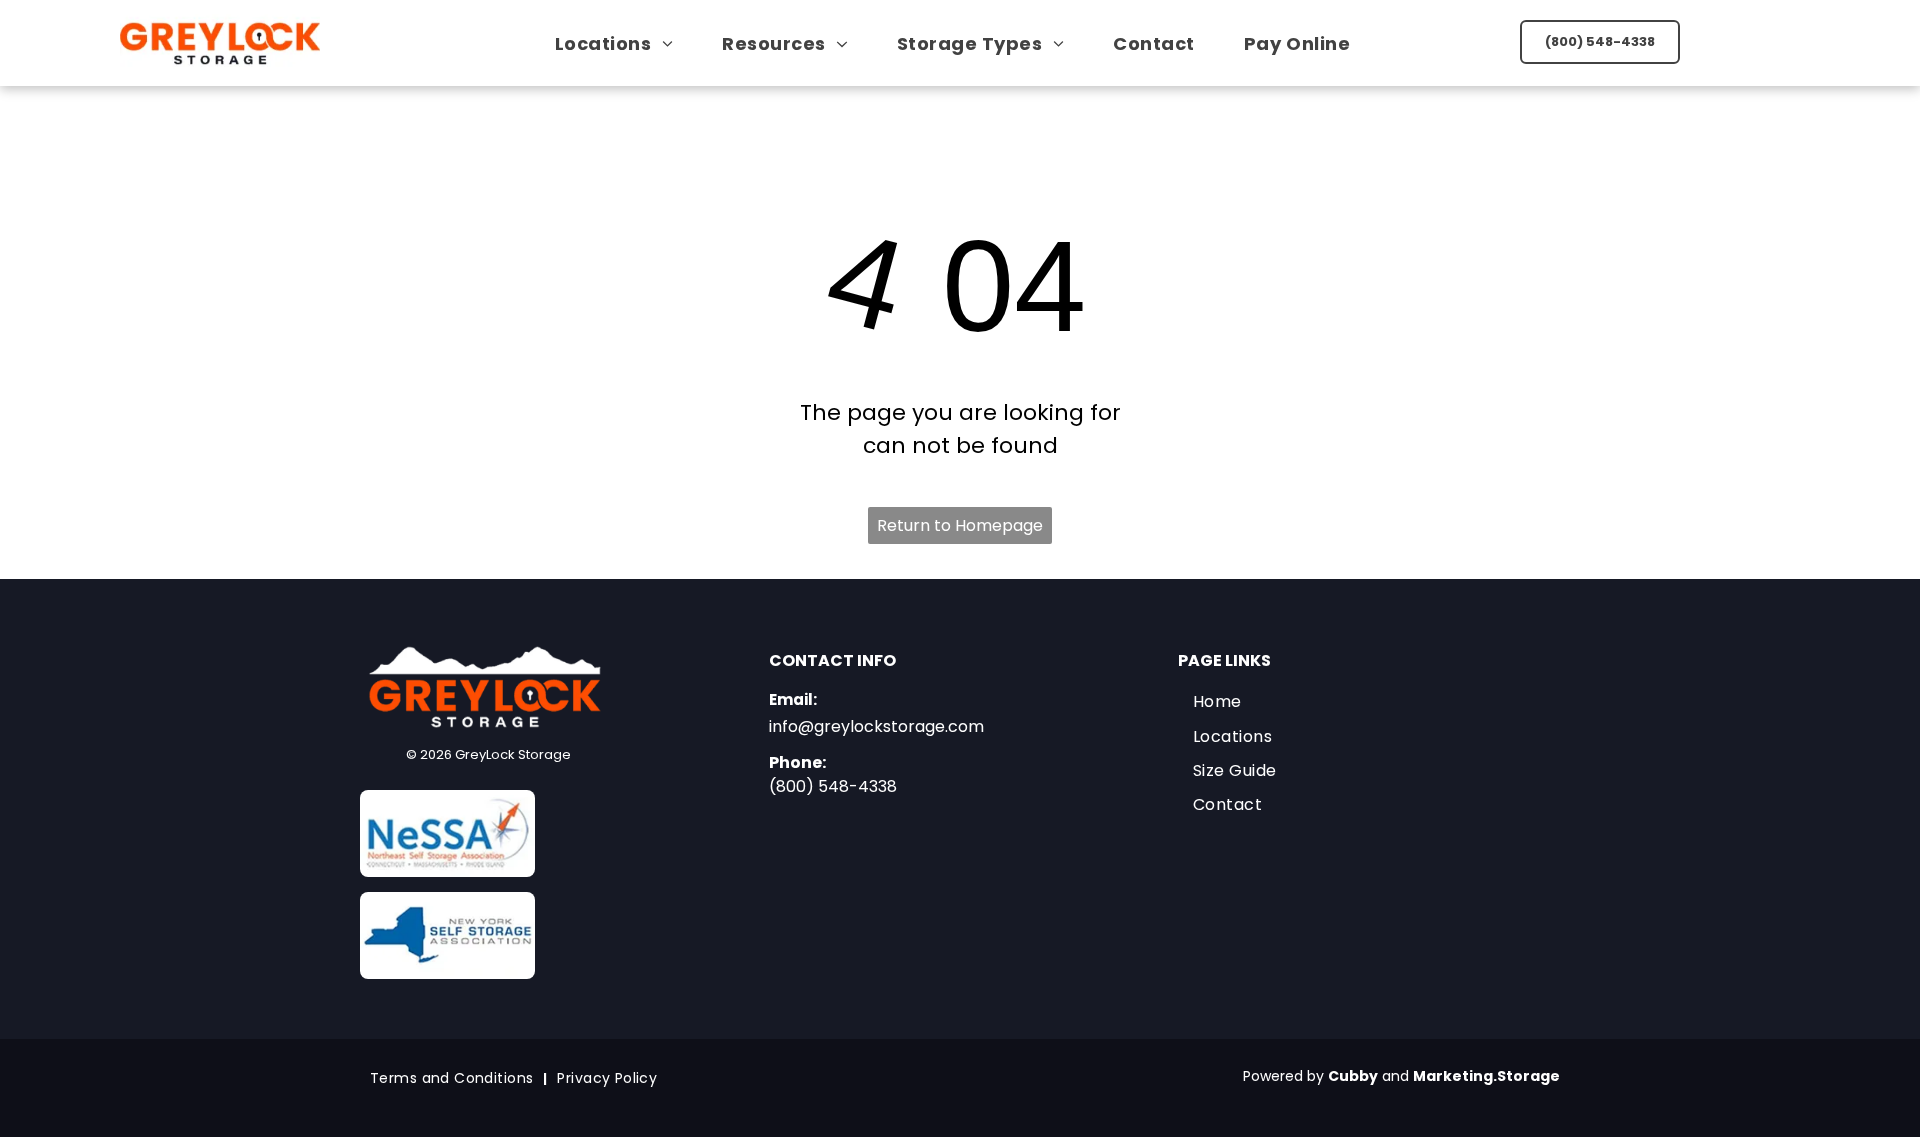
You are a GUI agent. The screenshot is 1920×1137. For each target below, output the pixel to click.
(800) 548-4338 (833, 786)
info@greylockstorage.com (876, 726)
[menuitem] (621, 43)
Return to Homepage (960, 525)
